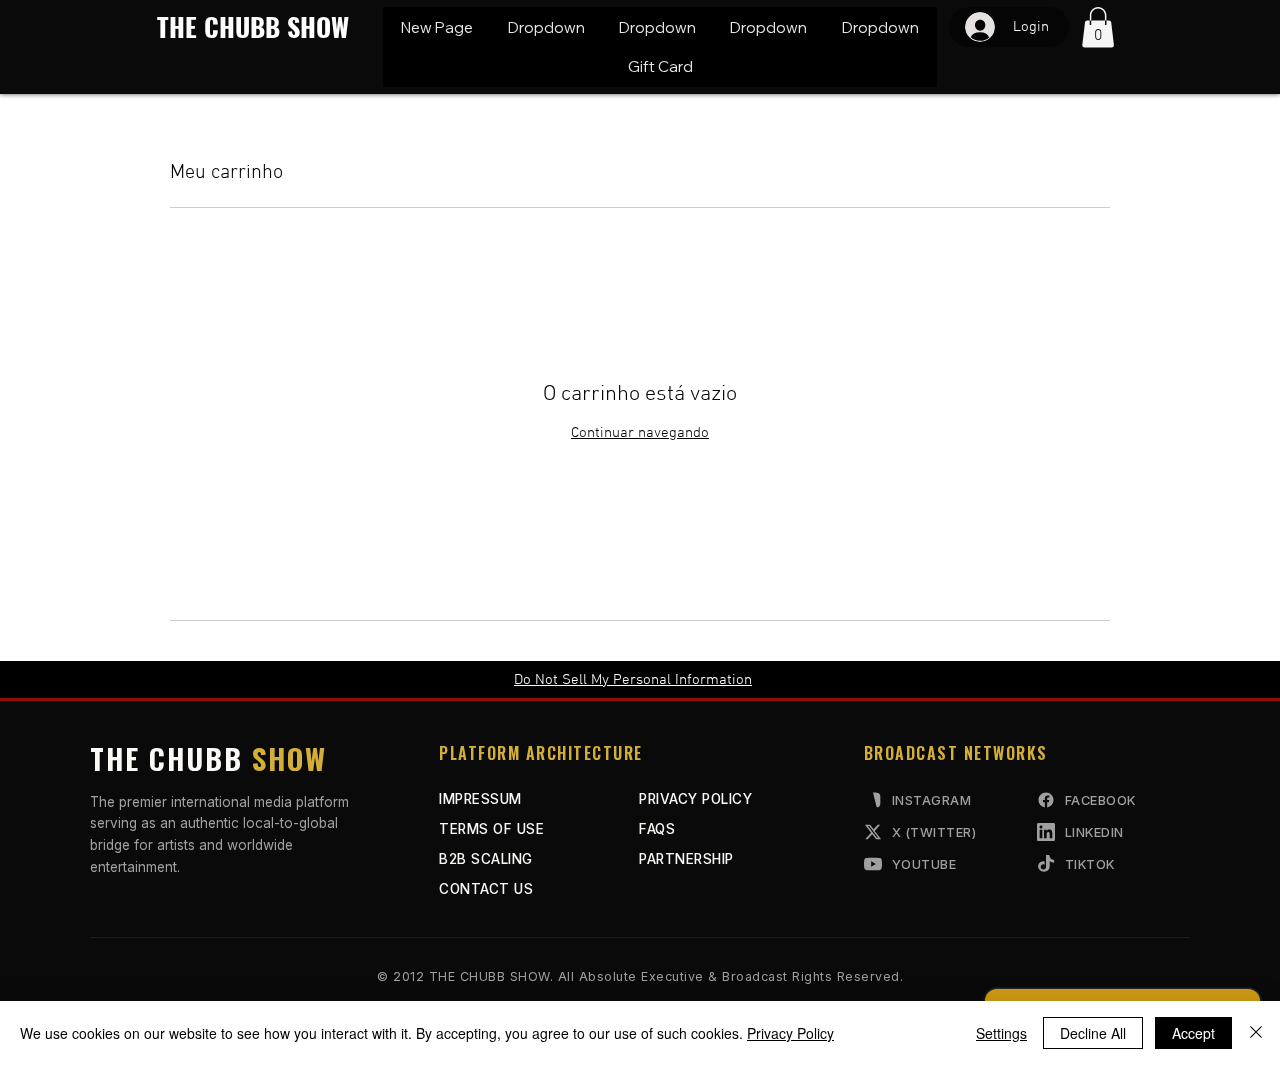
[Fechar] (1256, 1033)
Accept (1193, 1033)
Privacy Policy (790, 1033)
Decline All (1093, 1033)
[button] (545, 27)
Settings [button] (1001, 1033)
